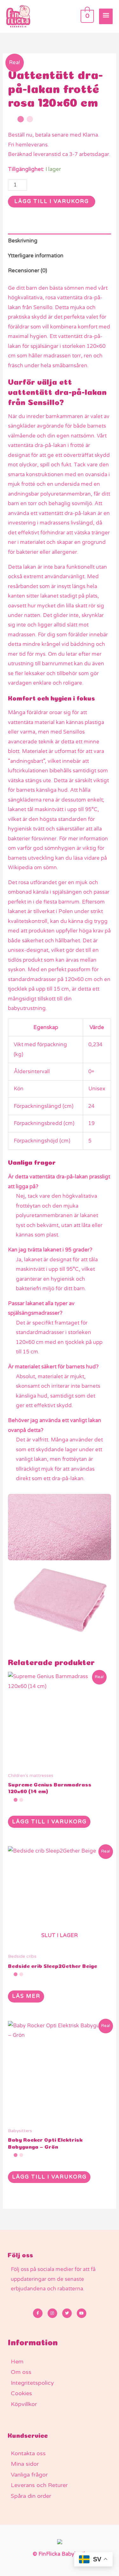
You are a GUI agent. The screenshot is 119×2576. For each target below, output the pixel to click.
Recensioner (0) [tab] (27, 271)
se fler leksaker (26, 674)
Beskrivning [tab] (23, 241)
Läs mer (26, 1996)
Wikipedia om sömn (32, 868)
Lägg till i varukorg (52, 201)
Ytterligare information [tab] (36, 256)
